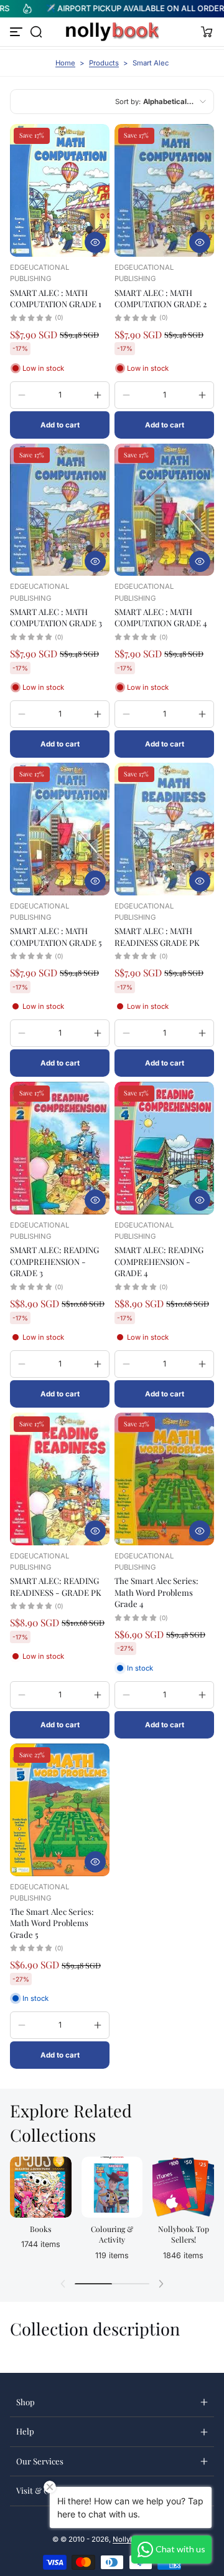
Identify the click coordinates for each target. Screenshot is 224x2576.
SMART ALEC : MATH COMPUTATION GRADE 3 (56, 617)
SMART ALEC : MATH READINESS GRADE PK (157, 936)
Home (65, 63)
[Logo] (112, 32)
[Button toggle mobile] (17, 32)
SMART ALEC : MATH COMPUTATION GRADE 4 (161, 617)
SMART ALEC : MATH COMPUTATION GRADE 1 (56, 298)
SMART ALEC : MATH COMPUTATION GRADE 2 (161, 298)
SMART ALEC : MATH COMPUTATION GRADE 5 (56, 936)
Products (104, 63)
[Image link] (41, 2212)
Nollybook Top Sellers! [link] (184, 2234)
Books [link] (40, 2229)
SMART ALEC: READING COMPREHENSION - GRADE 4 (159, 1261)
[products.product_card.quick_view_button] (95, 242)
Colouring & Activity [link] (112, 2234)
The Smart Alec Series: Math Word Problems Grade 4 (156, 1592)
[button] (36, 32)
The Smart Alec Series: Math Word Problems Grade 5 (52, 1923)
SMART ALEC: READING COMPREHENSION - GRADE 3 (54, 1261)
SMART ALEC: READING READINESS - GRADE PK (56, 1586)
